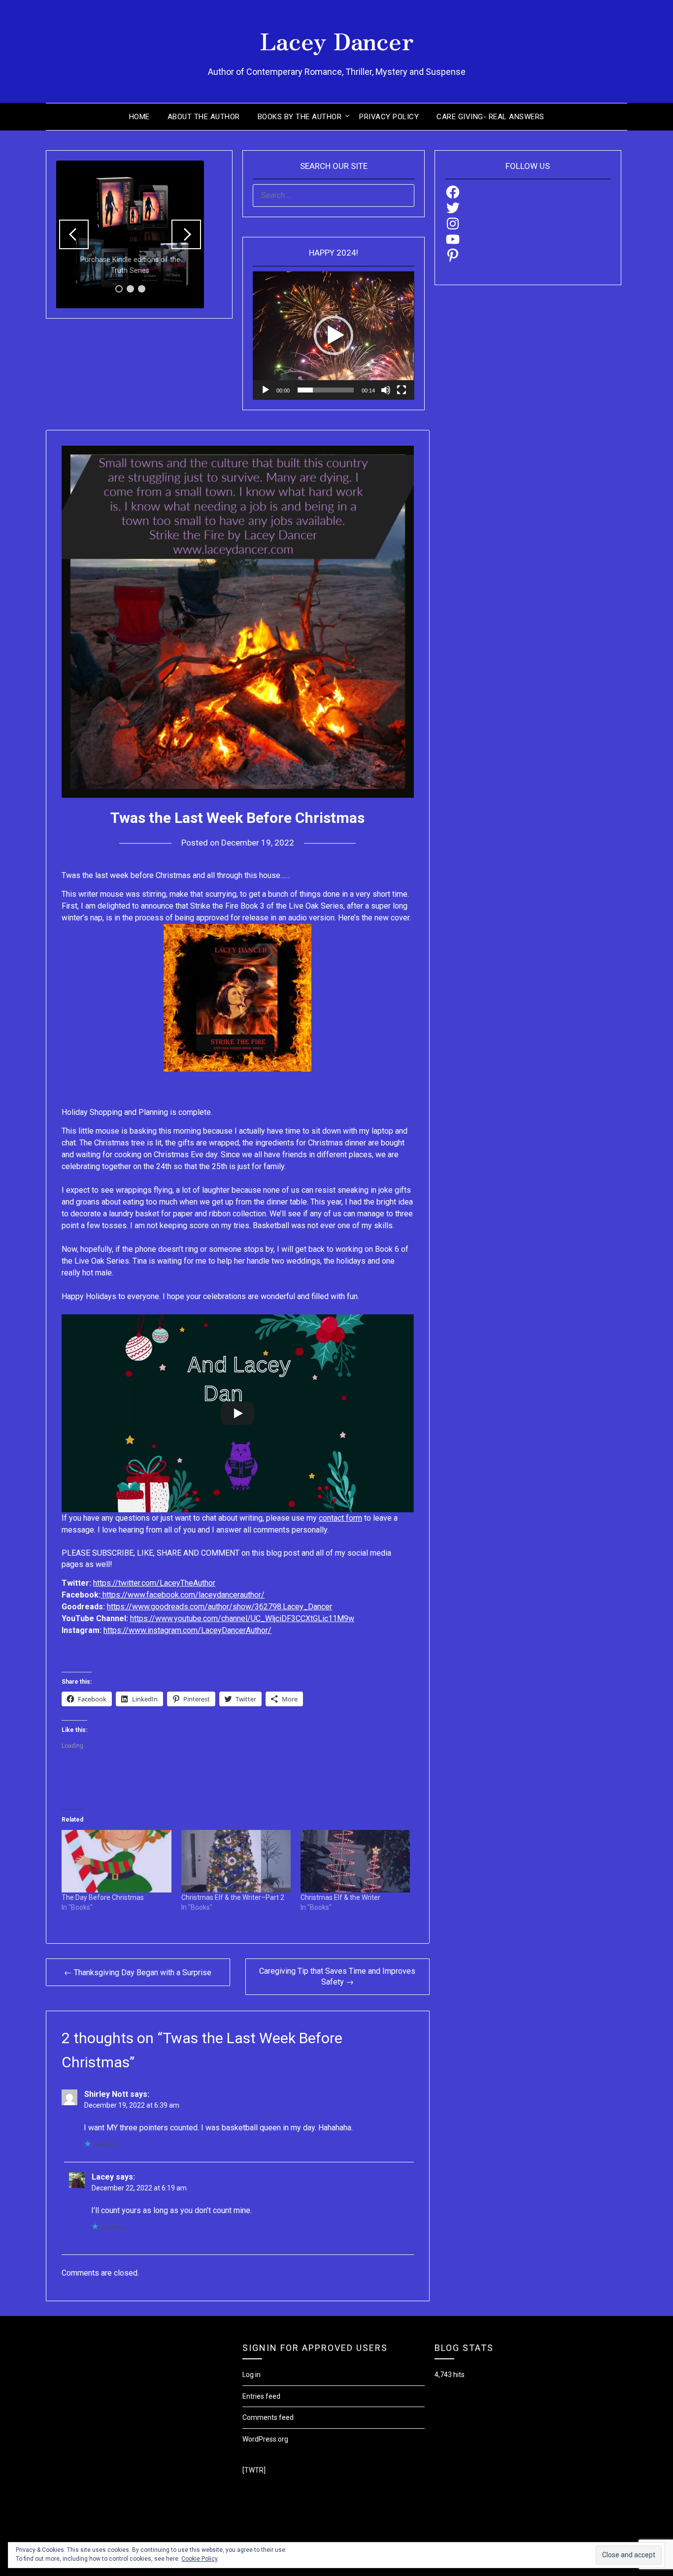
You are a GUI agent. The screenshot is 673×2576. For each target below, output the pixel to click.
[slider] (325, 390)
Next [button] (186, 234)
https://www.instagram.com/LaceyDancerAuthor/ (187, 1630)
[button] (334, 335)
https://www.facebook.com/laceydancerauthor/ (183, 1595)
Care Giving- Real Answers (490, 117)
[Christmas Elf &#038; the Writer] (355, 1861)
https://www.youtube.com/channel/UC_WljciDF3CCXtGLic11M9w (242, 1618)
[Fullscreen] (402, 390)
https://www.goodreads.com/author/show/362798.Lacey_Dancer (219, 1607)
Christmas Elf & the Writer (340, 1897)
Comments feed (268, 2417)
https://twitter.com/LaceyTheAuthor (154, 1583)
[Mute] (386, 390)
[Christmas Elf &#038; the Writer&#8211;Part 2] (236, 1861)
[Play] (266, 390)
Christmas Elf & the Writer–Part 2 (233, 1897)
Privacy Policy (389, 117)
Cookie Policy (200, 2559)
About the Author (204, 117)
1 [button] (119, 289)
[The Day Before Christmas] (116, 1861)
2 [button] (130, 289)
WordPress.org (265, 2439)
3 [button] (142, 289)
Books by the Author (300, 117)
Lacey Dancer (337, 40)
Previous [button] (74, 234)
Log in (252, 2375)
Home (139, 117)
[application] (333, 336)
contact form (340, 1518)
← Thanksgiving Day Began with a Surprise (138, 1973)
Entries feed (261, 2396)
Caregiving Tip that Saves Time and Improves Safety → (337, 1976)
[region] (130, 234)
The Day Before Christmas (103, 1897)
